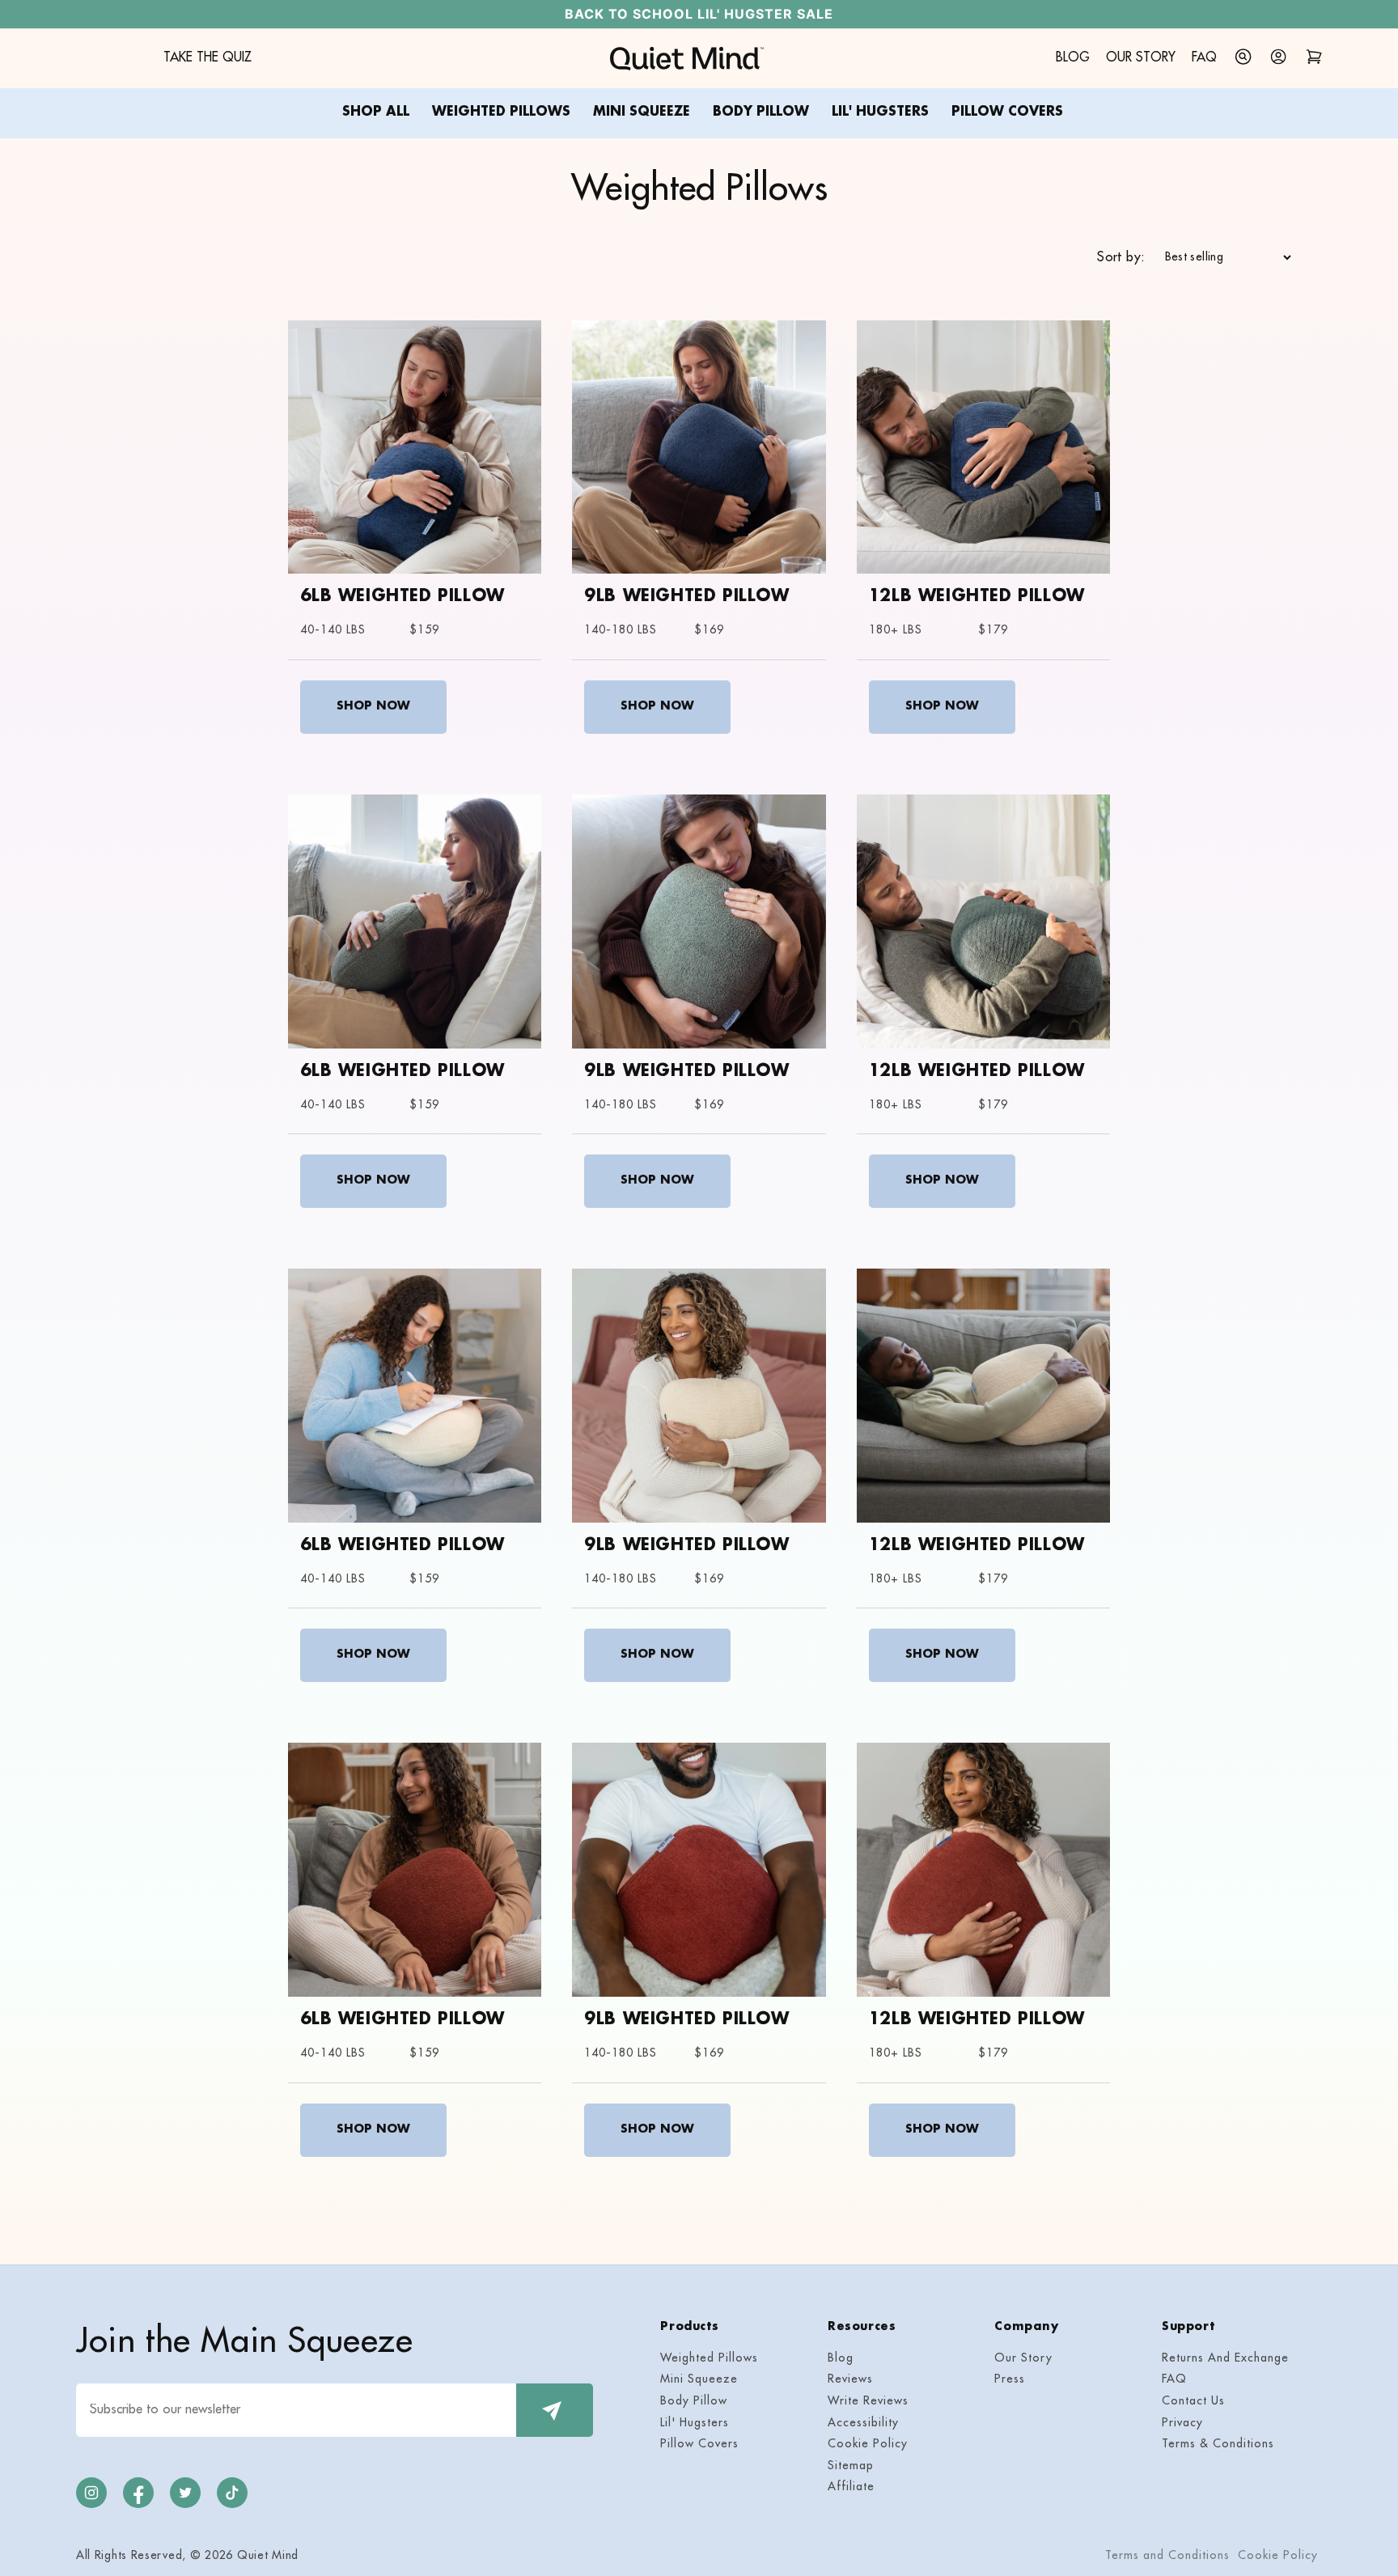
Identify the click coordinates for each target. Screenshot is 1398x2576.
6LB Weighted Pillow (402, 597)
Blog (841, 2359)
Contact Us (1193, 2402)
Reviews (850, 2380)
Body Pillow (694, 2402)
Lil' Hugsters (695, 2423)
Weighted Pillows (709, 2359)
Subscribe (555, 2410)
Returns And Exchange (1225, 2359)
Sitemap (851, 2466)
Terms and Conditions (1167, 2556)
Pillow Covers (699, 2445)
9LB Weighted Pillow (686, 597)
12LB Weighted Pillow (977, 597)
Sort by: (1121, 258)
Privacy (1182, 2423)
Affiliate (851, 2487)
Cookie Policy (868, 2445)
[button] (1243, 57)
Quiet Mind (268, 2556)
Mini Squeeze (699, 2380)
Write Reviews (868, 2402)
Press (1010, 2380)
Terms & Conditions (1218, 2445)
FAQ (1174, 2380)
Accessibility (863, 2423)
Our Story (1023, 2359)
